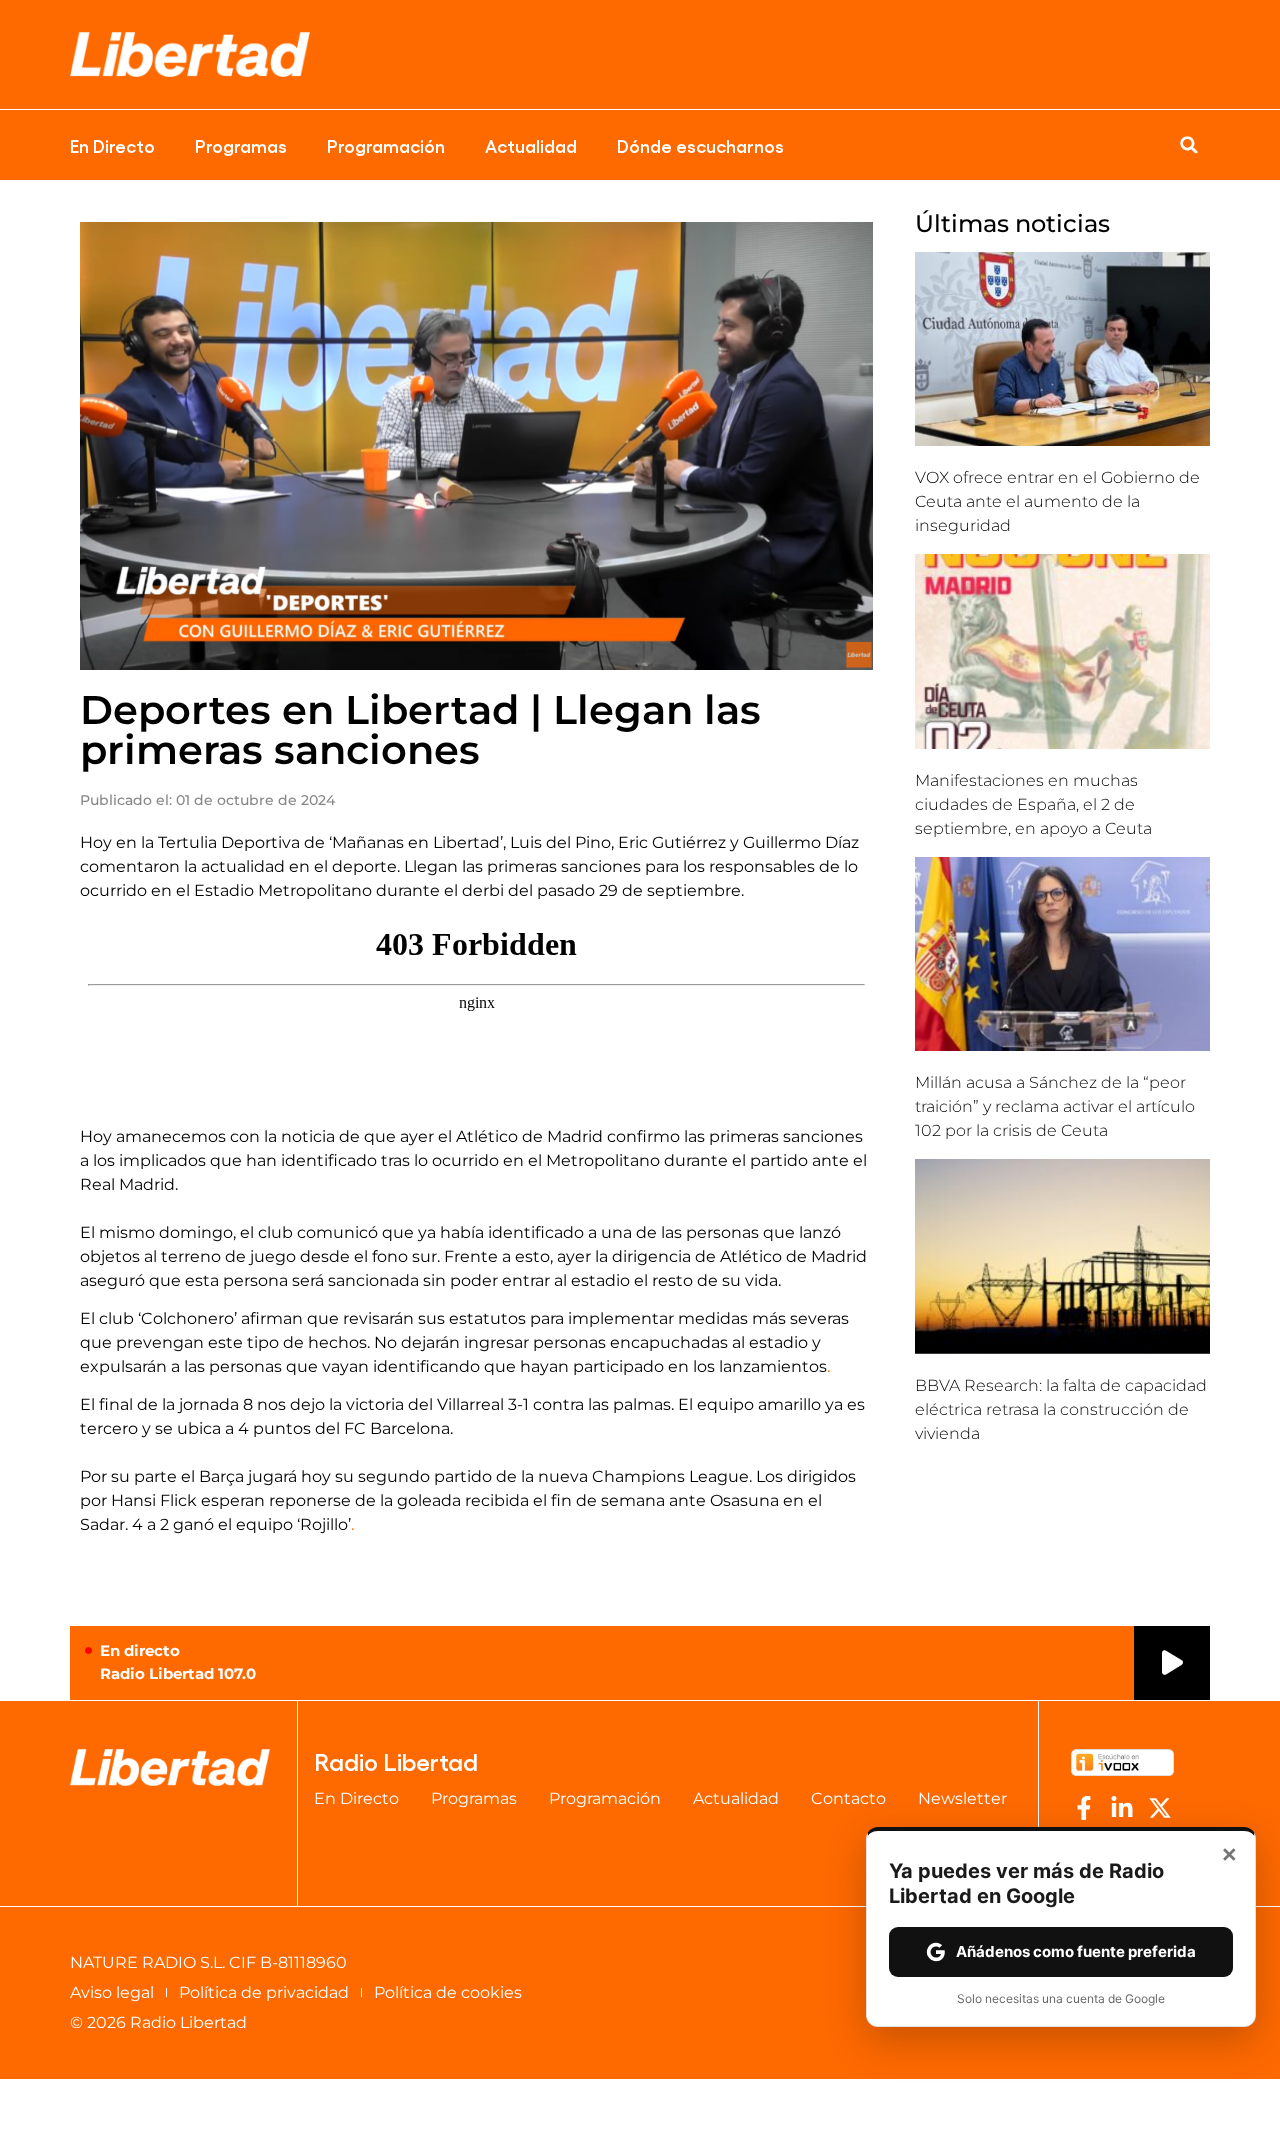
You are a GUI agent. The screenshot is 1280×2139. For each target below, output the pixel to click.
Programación (386, 145)
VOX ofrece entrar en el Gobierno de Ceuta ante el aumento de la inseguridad (1057, 501)
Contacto (848, 1798)
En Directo (112, 145)
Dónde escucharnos (700, 145)
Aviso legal (112, 1992)
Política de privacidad (264, 1992)
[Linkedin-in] (1122, 1808)
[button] (1189, 145)
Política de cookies (448, 1992)
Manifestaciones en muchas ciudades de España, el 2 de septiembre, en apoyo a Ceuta (1033, 804)
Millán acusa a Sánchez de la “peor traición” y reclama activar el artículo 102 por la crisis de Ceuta (1055, 1106)
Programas (241, 145)
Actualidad (531, 145)
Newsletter (962, 1798)
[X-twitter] (1160, 1808)
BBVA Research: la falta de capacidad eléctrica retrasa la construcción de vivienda (1061, 1409)
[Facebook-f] (1084, 1808)
